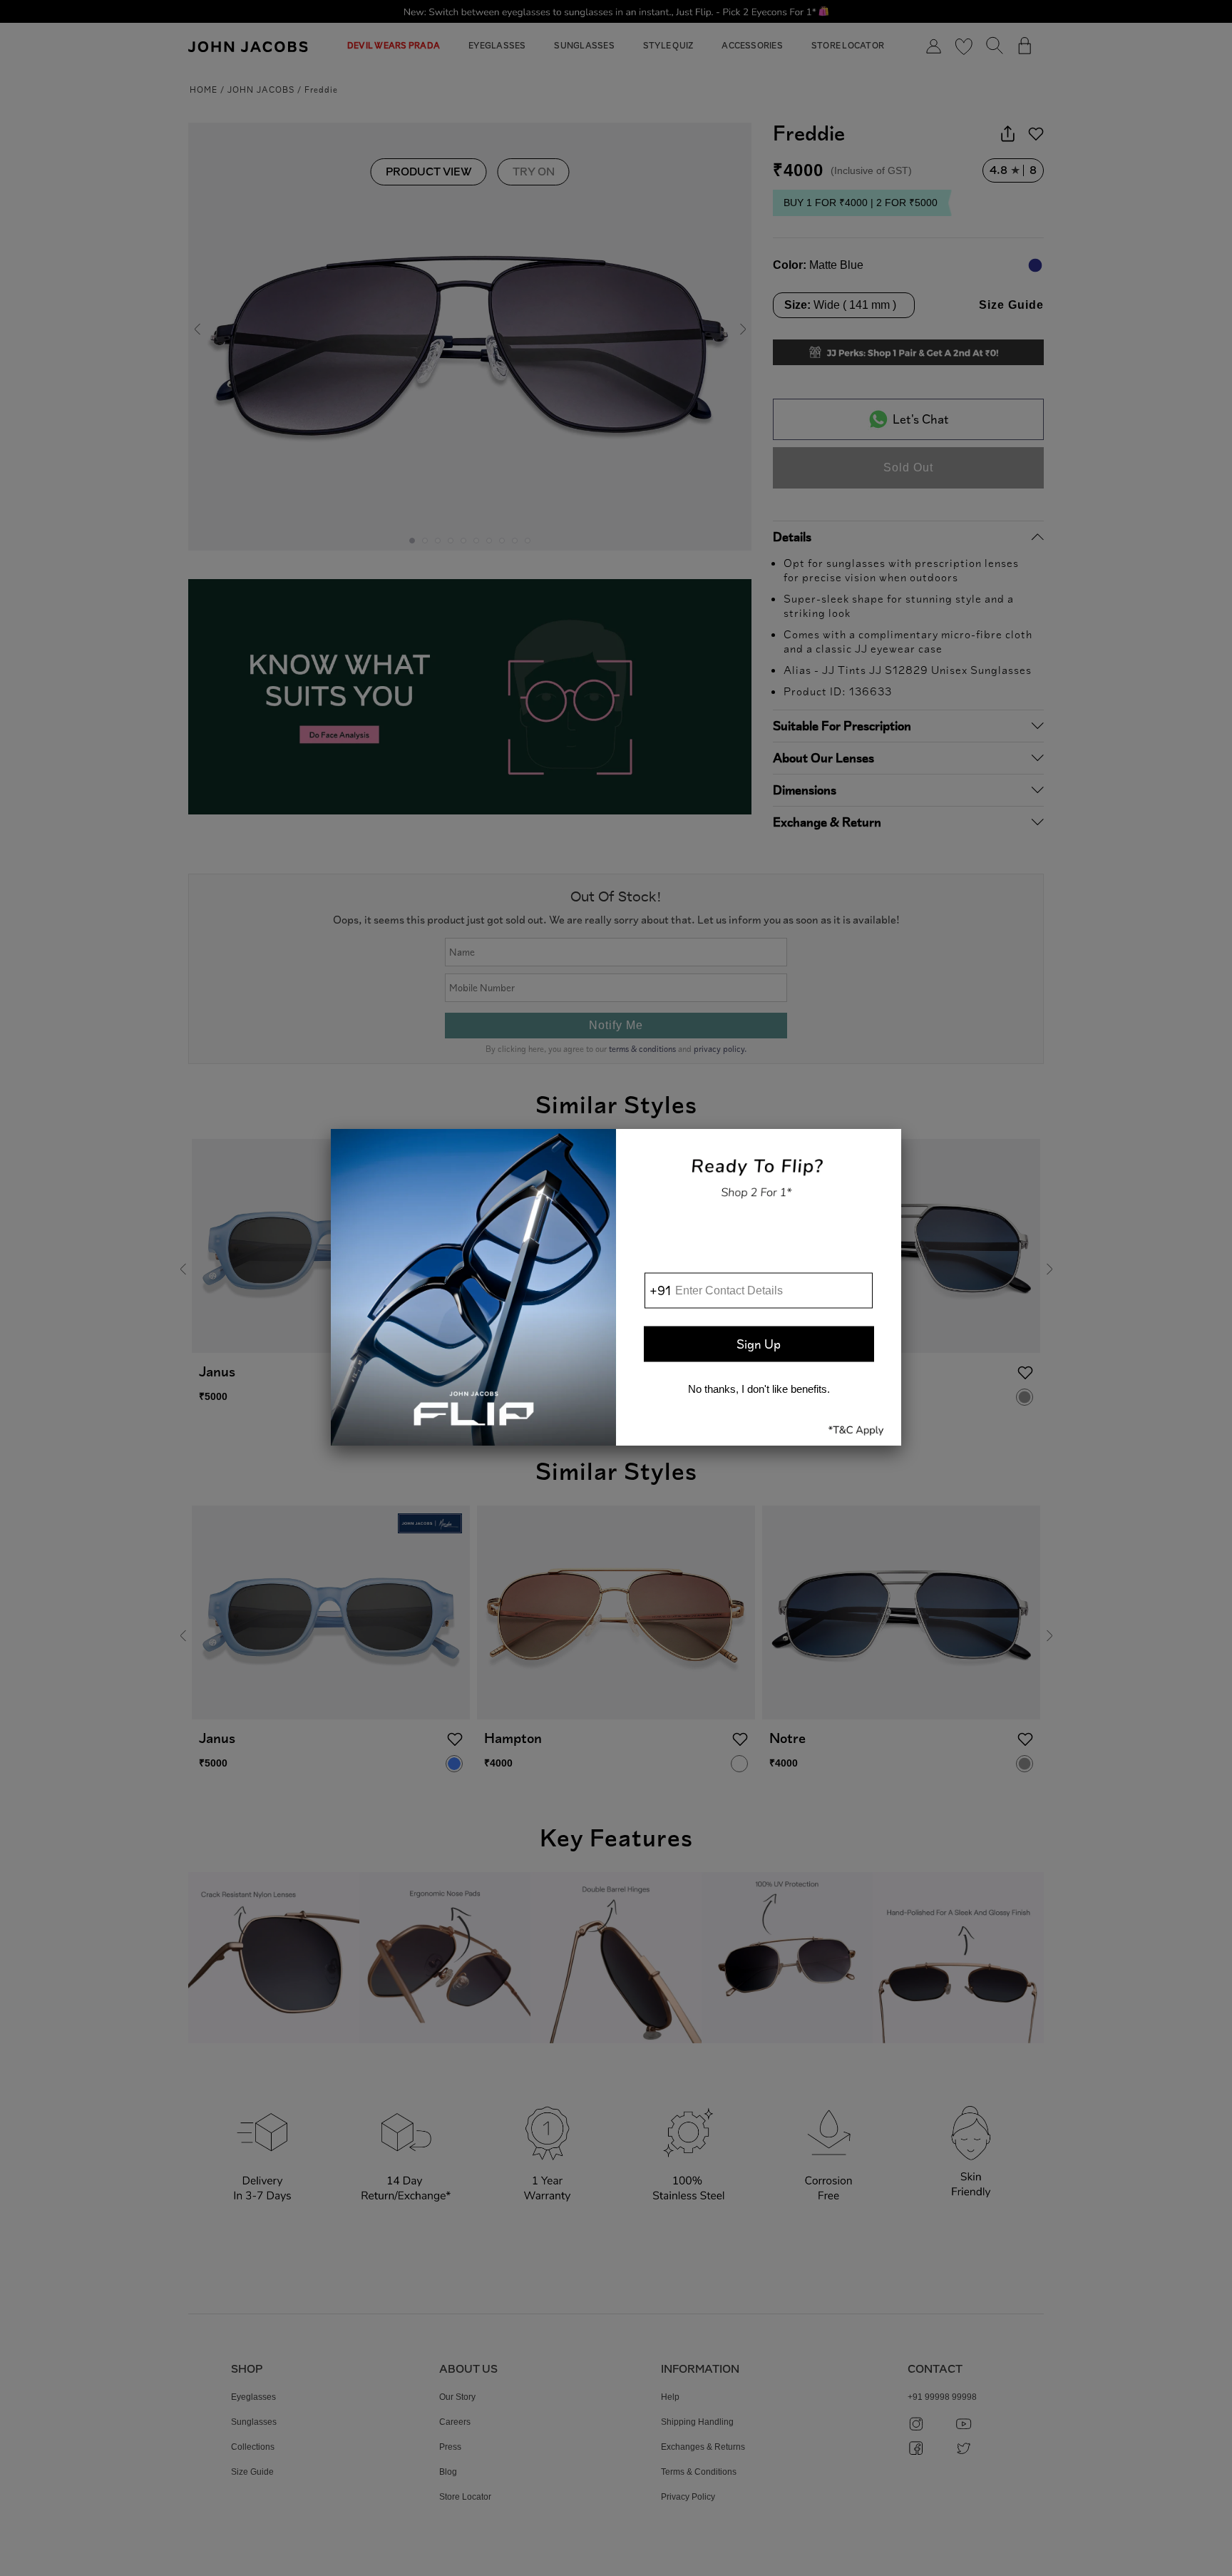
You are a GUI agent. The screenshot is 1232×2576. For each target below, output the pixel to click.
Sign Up (759, 1344)
